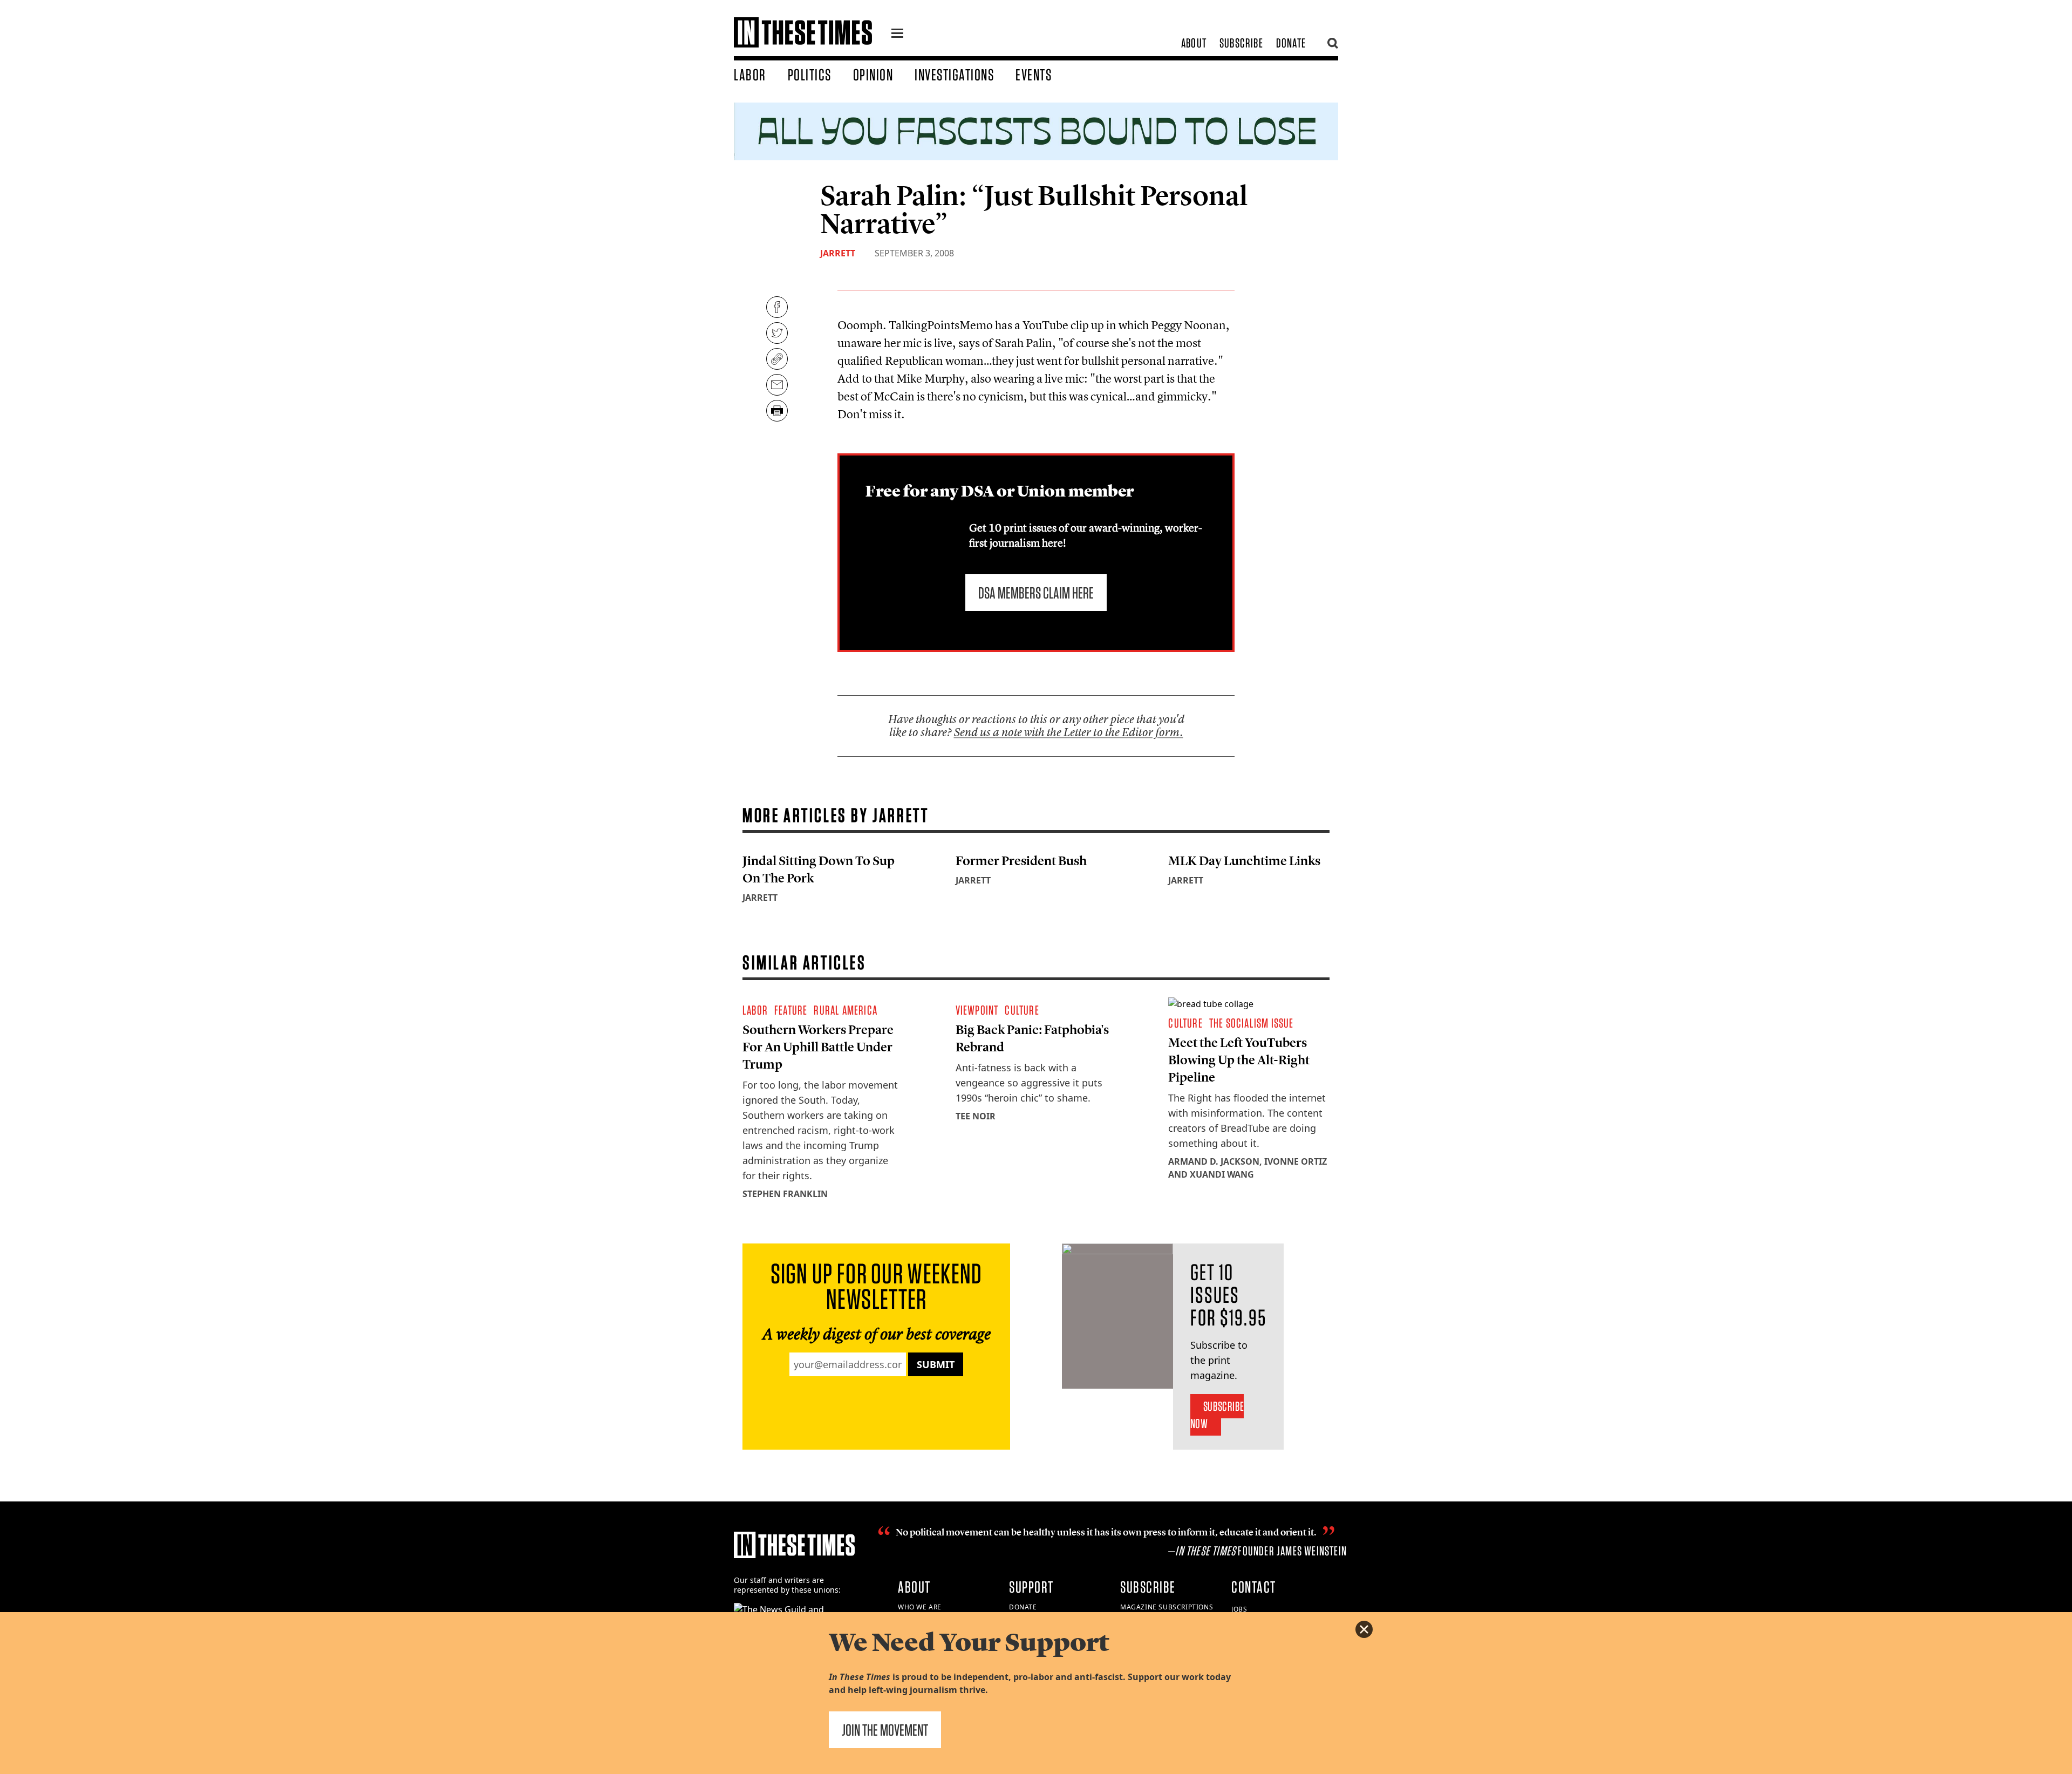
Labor (750, 74)
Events (1034, 74)
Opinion (873, 74)
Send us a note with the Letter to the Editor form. (1069, 732)
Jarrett (838, 253)
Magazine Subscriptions (1167, 1607)
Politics (810, 74)
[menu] (897, 35)
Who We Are (920, 1607)
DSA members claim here (1036, 593)
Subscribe (1241, 43)
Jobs (1239, 1609)
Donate (1291, 43)
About (1194, 43)
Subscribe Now (1217, 1415)
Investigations (954, 74)
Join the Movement (885, 1730)
